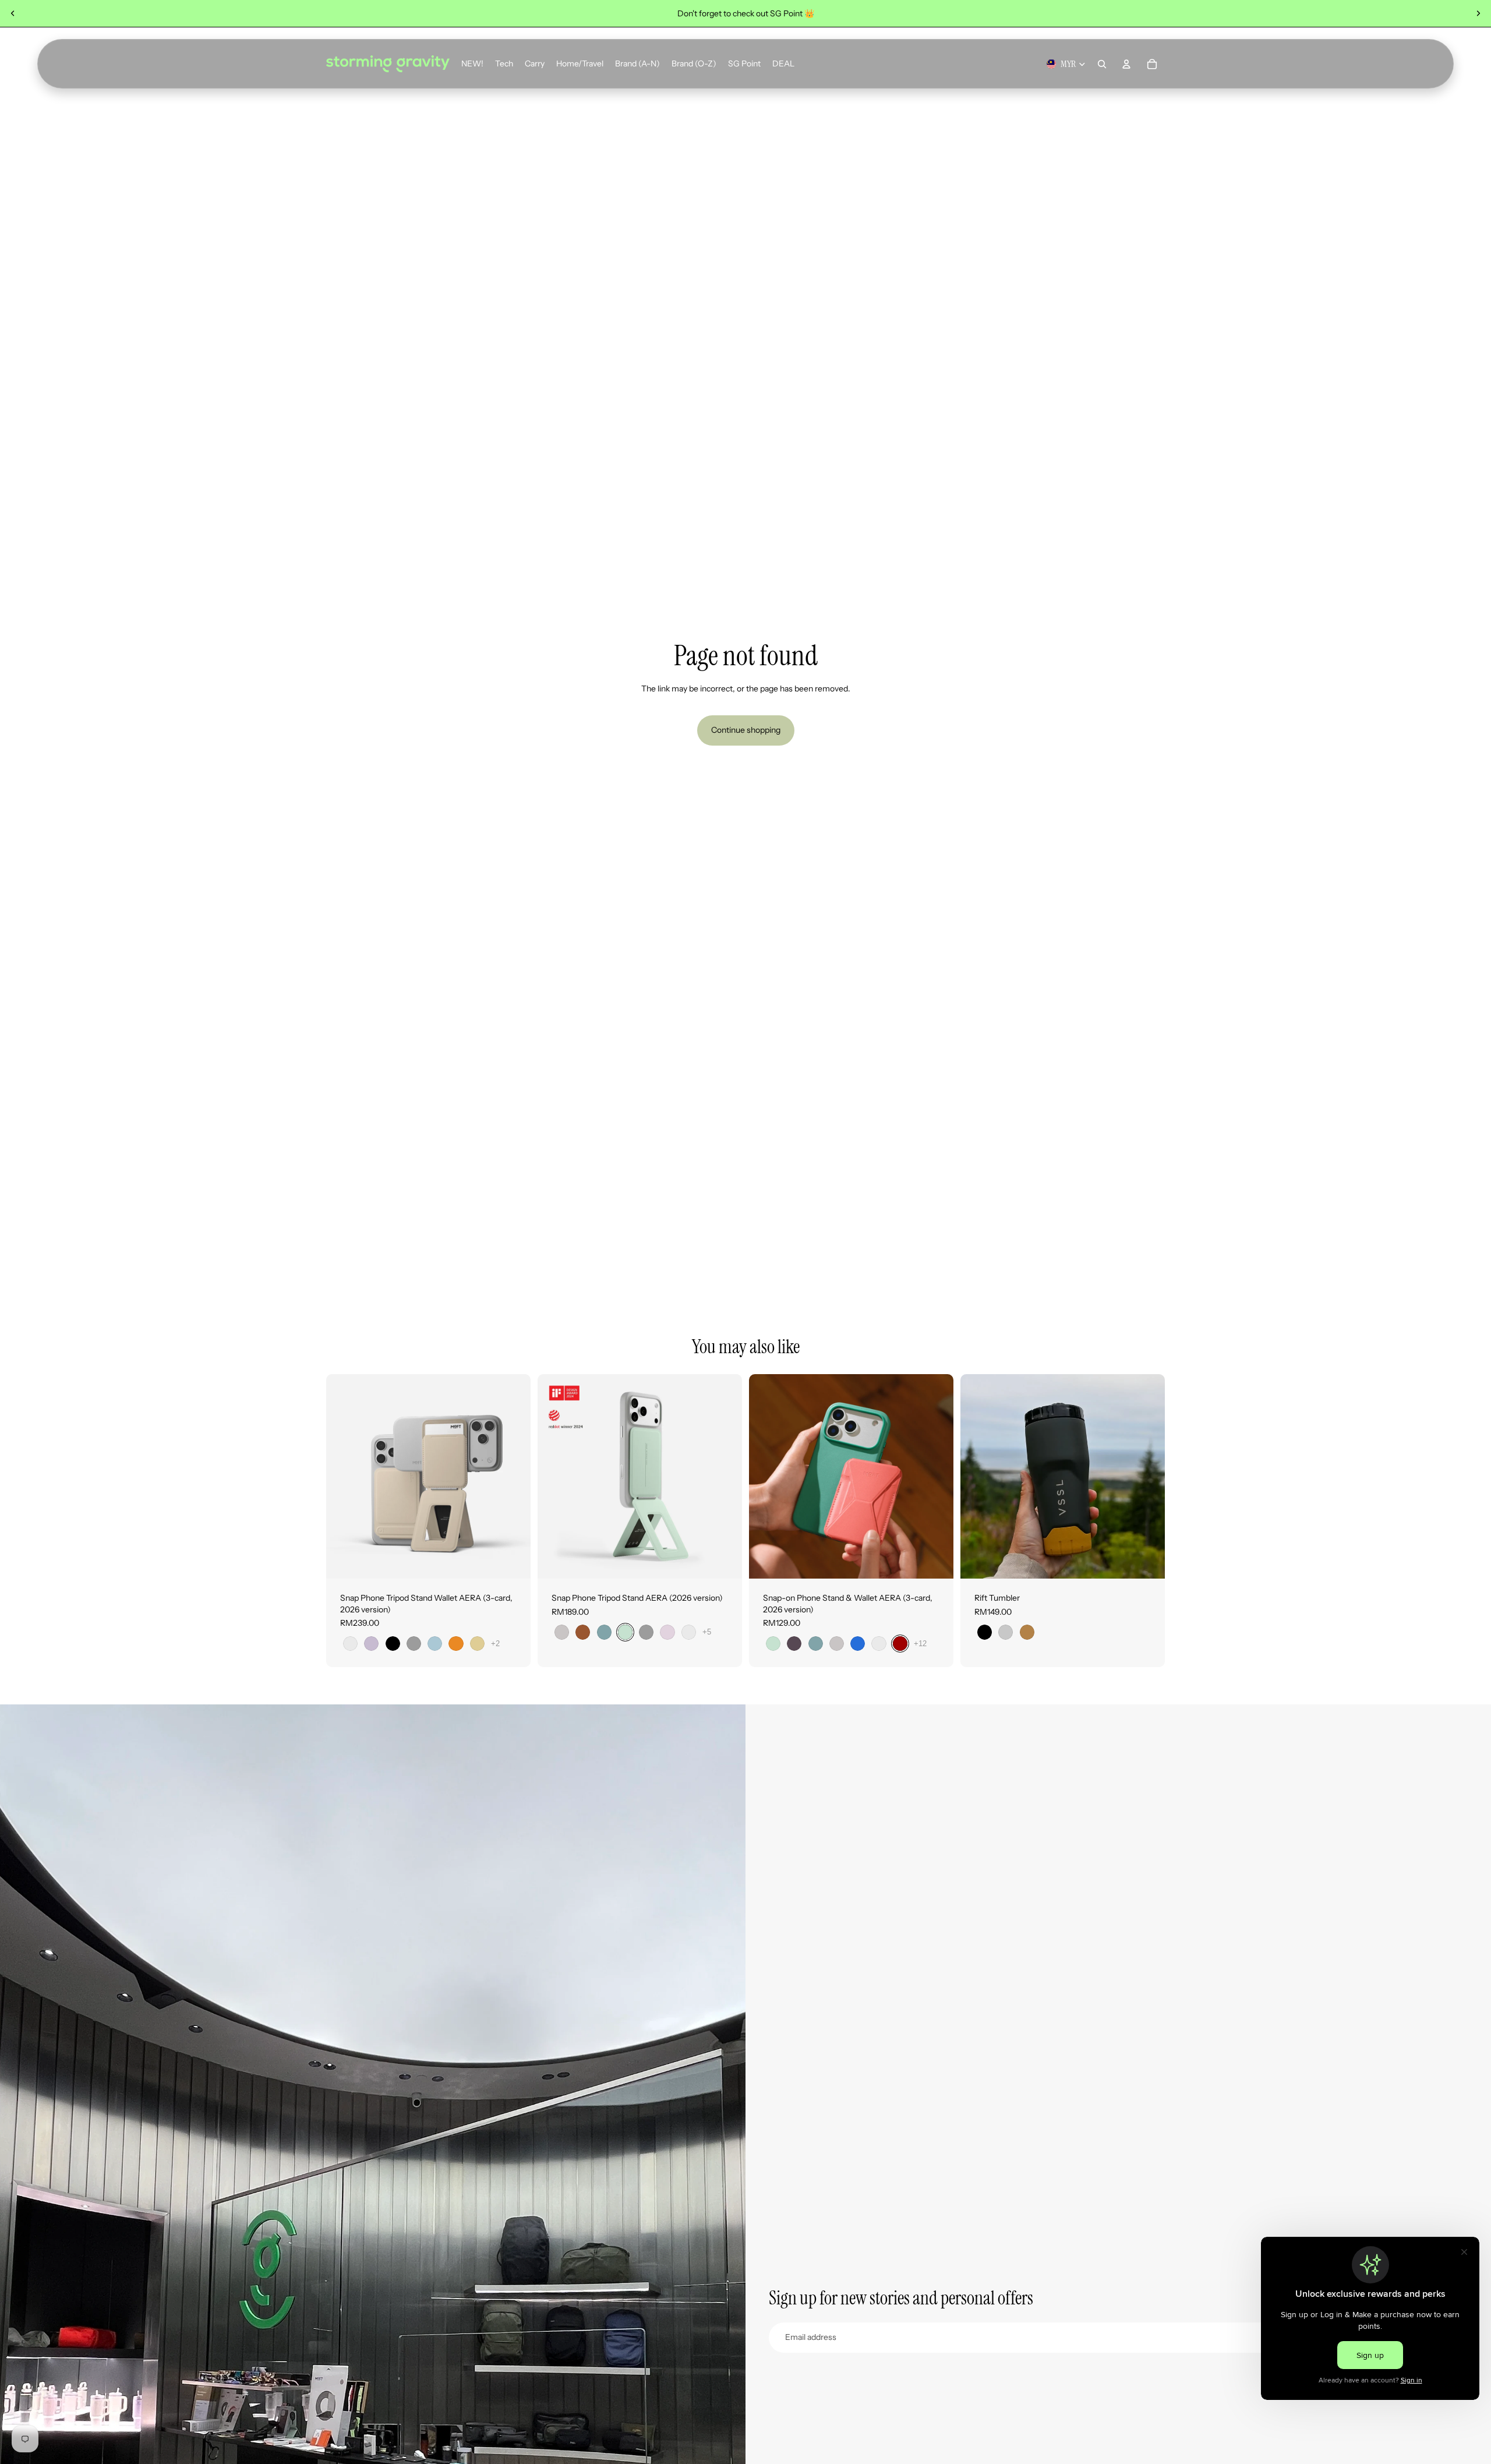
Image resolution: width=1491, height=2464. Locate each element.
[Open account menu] (1126, 64)
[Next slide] (1478, 13)
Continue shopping (746, 730)
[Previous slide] (13, 13)
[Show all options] (495, 1644)
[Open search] (1102, 64)
